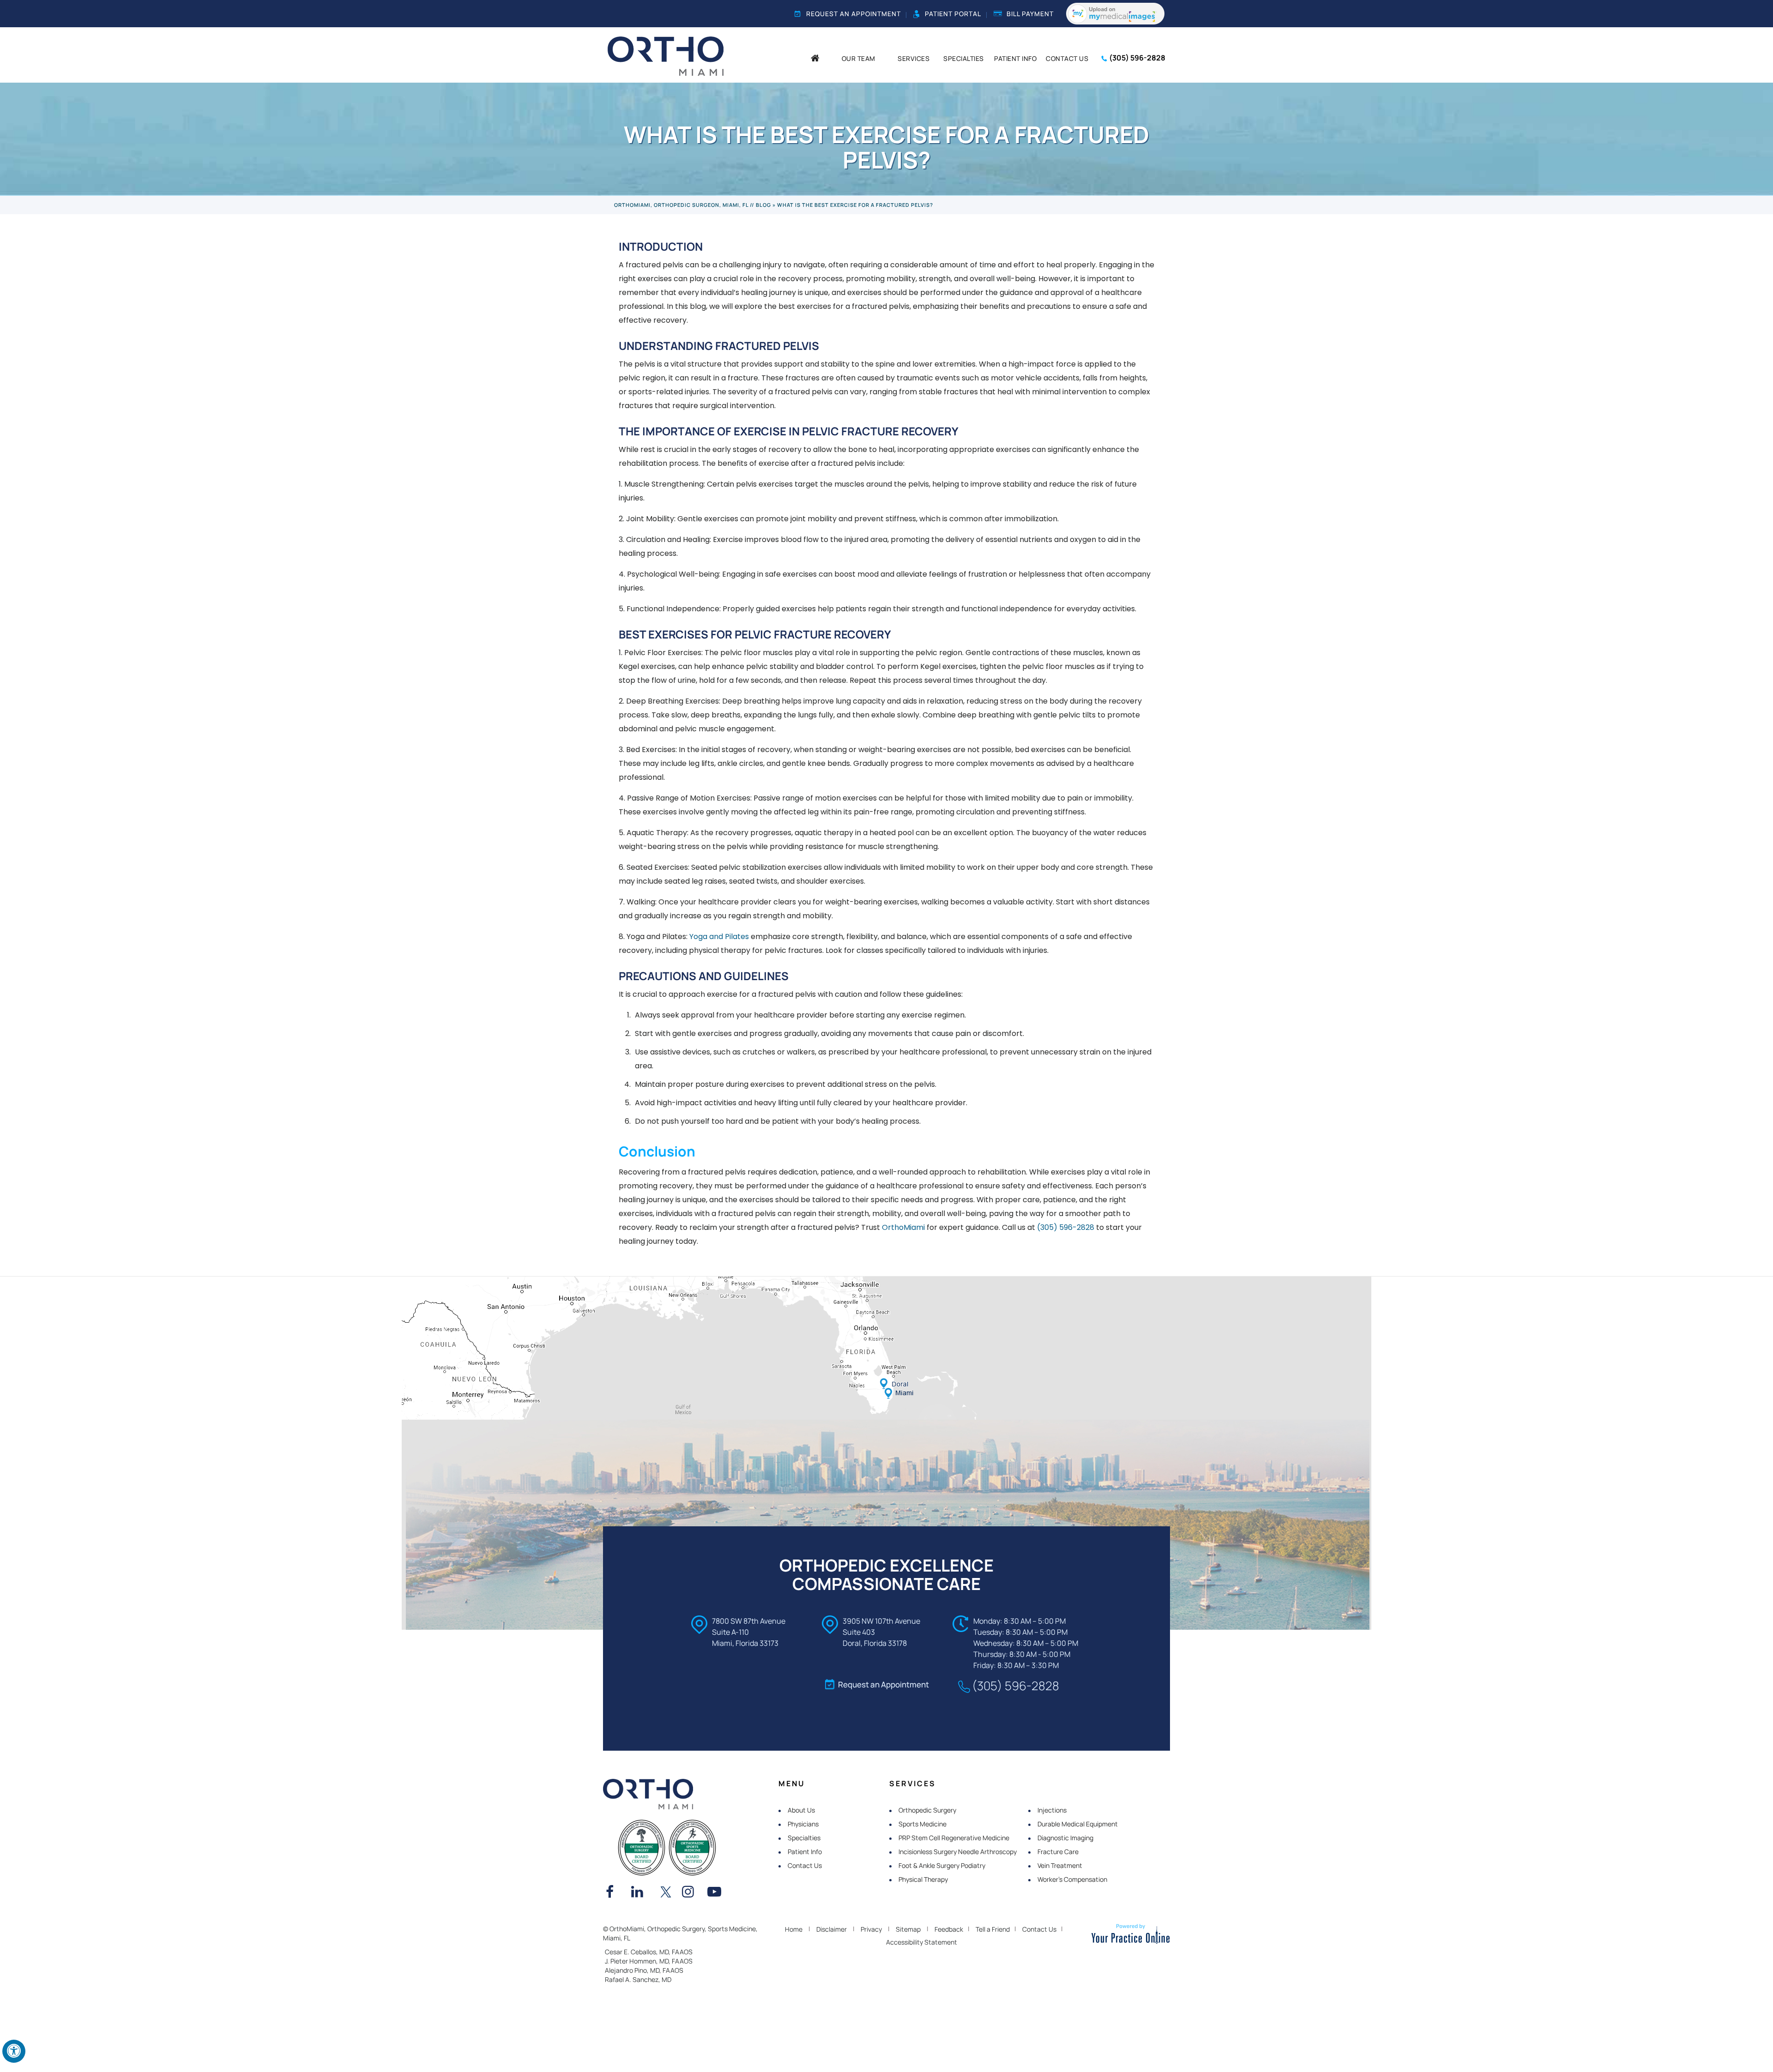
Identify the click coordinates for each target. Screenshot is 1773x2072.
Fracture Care (1058, 1852)
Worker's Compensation (1072, 1879)
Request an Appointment (853, 14)
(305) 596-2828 (1137, 58)
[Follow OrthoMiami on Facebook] (615, 1893)
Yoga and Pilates (719, 937)
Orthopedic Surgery (927, 1810)
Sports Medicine (923, 1824)
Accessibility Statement (922, 1942)
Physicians (803, 1824)
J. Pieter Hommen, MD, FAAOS (649, 1961)
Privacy (871, 1929)
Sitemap (908, 1929)
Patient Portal (953, 14)
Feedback (949, 1929)
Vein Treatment (1060, 1865)
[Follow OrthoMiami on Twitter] (666, 1893)
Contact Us (805, 1865)
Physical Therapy (923, 1879)
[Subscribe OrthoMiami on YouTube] (717, 1893)
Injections (1052, 1810)
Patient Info (805, 1852)
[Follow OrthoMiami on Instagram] (691, 1893)
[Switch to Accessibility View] (14, 2051)
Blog (763, 205)
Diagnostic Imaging (1065, 1838)
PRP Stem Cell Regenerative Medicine (954, 1838)
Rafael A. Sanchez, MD (638, 1979)
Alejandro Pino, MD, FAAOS (644, 1970)
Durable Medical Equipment (1078, 1824)
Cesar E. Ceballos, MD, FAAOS (649, 1952)
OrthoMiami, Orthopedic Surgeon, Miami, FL (681, 205)
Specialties (804, 1838)
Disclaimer (832, 1929)
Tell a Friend (993, 1929)
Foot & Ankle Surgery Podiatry (942, 1865)
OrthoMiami (903, 1227)
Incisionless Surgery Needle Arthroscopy (958, 1852)
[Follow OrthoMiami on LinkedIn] (640, 1893)
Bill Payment (1030, 14)
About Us (801, 1810)
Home (794, 1929)
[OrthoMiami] (666, 55)
